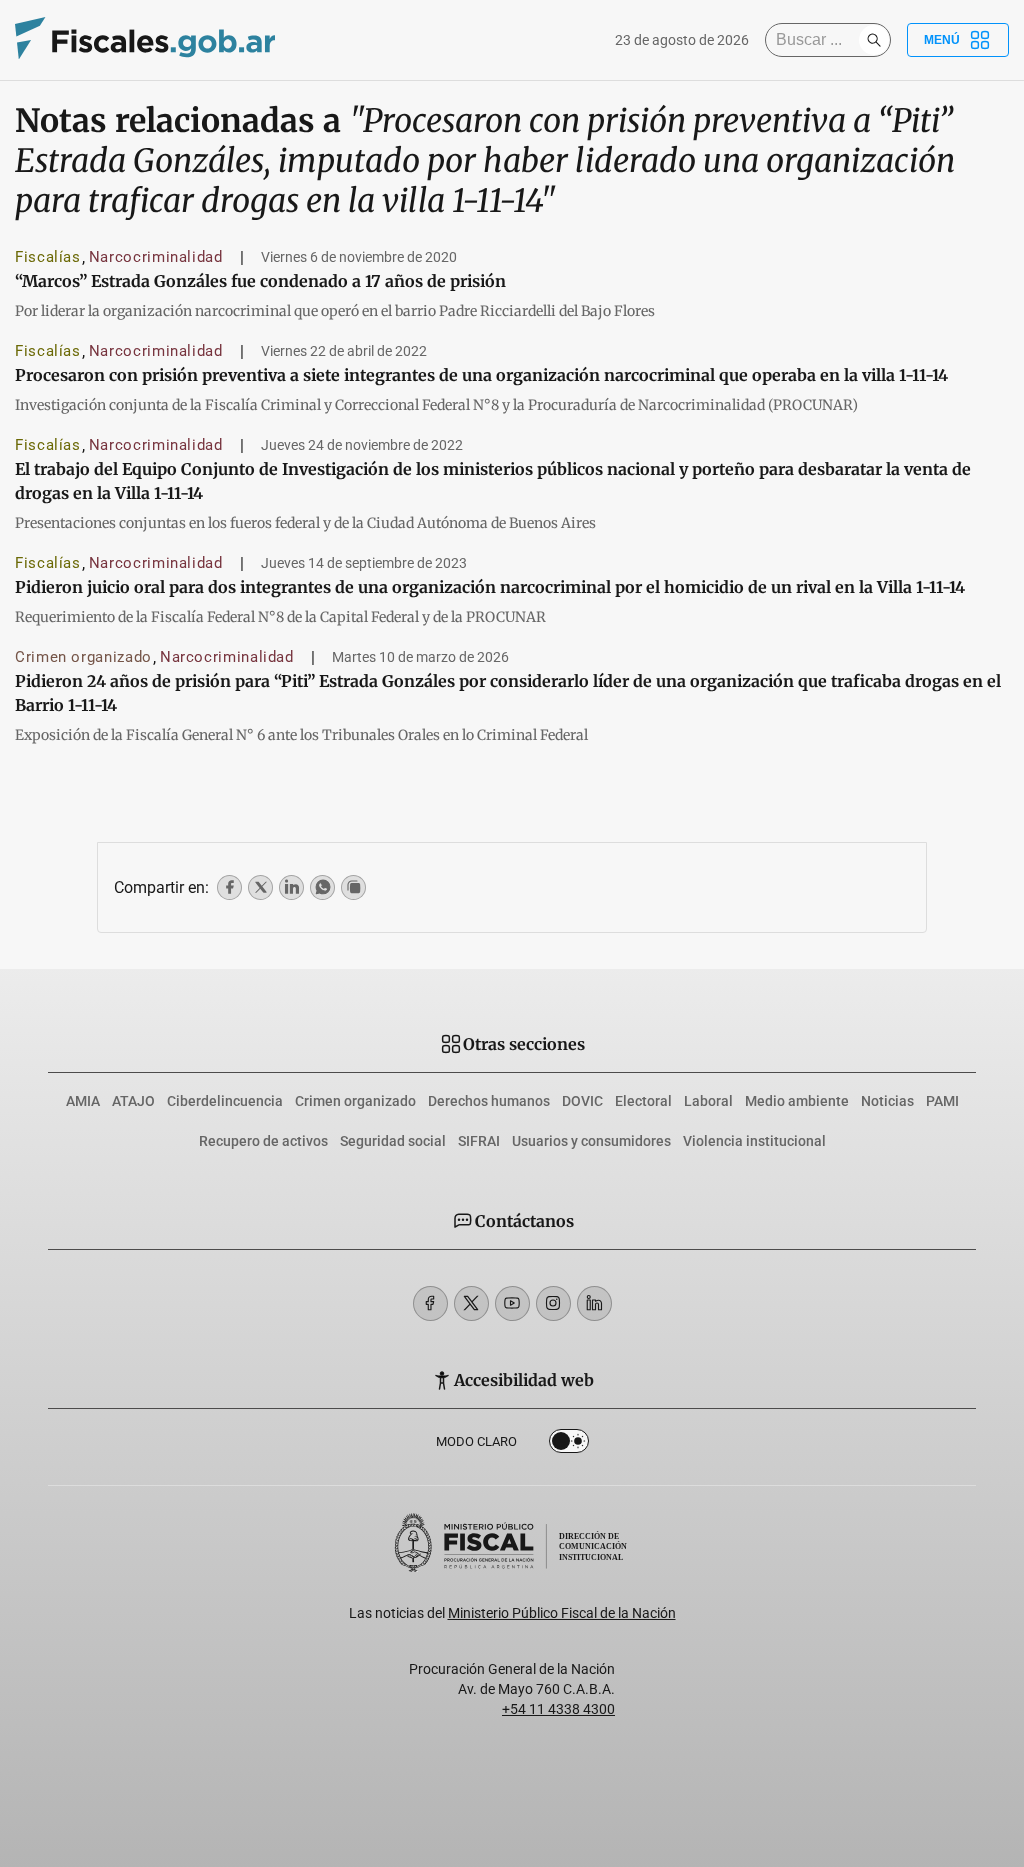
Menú (942, 40)
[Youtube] (512, 1303)
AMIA (83, 1101)
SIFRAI (479, 1141)
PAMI (942, 1101)
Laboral (708, 1101)
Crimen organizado (83, 657)
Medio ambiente (797, 1101)
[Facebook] (430, 1303)
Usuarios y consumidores (591, 1141)
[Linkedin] (594, 1303)
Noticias (887, 1101)
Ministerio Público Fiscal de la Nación (562, 1613)
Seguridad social (393, 1141)
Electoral (643, 1101)
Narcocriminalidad (156, 257)
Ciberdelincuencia (225, 1101)
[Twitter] (471, 1303)
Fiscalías (48, 257)
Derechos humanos (489, 1101)
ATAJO (133, 1101)
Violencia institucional (754, 1141)
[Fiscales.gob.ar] (145, 40)
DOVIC (582, 1101)
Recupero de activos (263, 1141)
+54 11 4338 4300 (558, 1709)
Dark (569, 1445)
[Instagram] (553, 1303)
